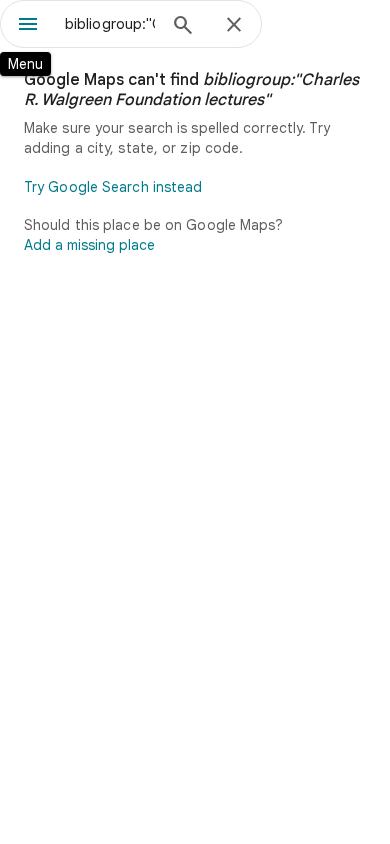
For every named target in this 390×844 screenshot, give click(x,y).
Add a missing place (89, 245)
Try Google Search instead (113, 187)
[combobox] (110, 24)
